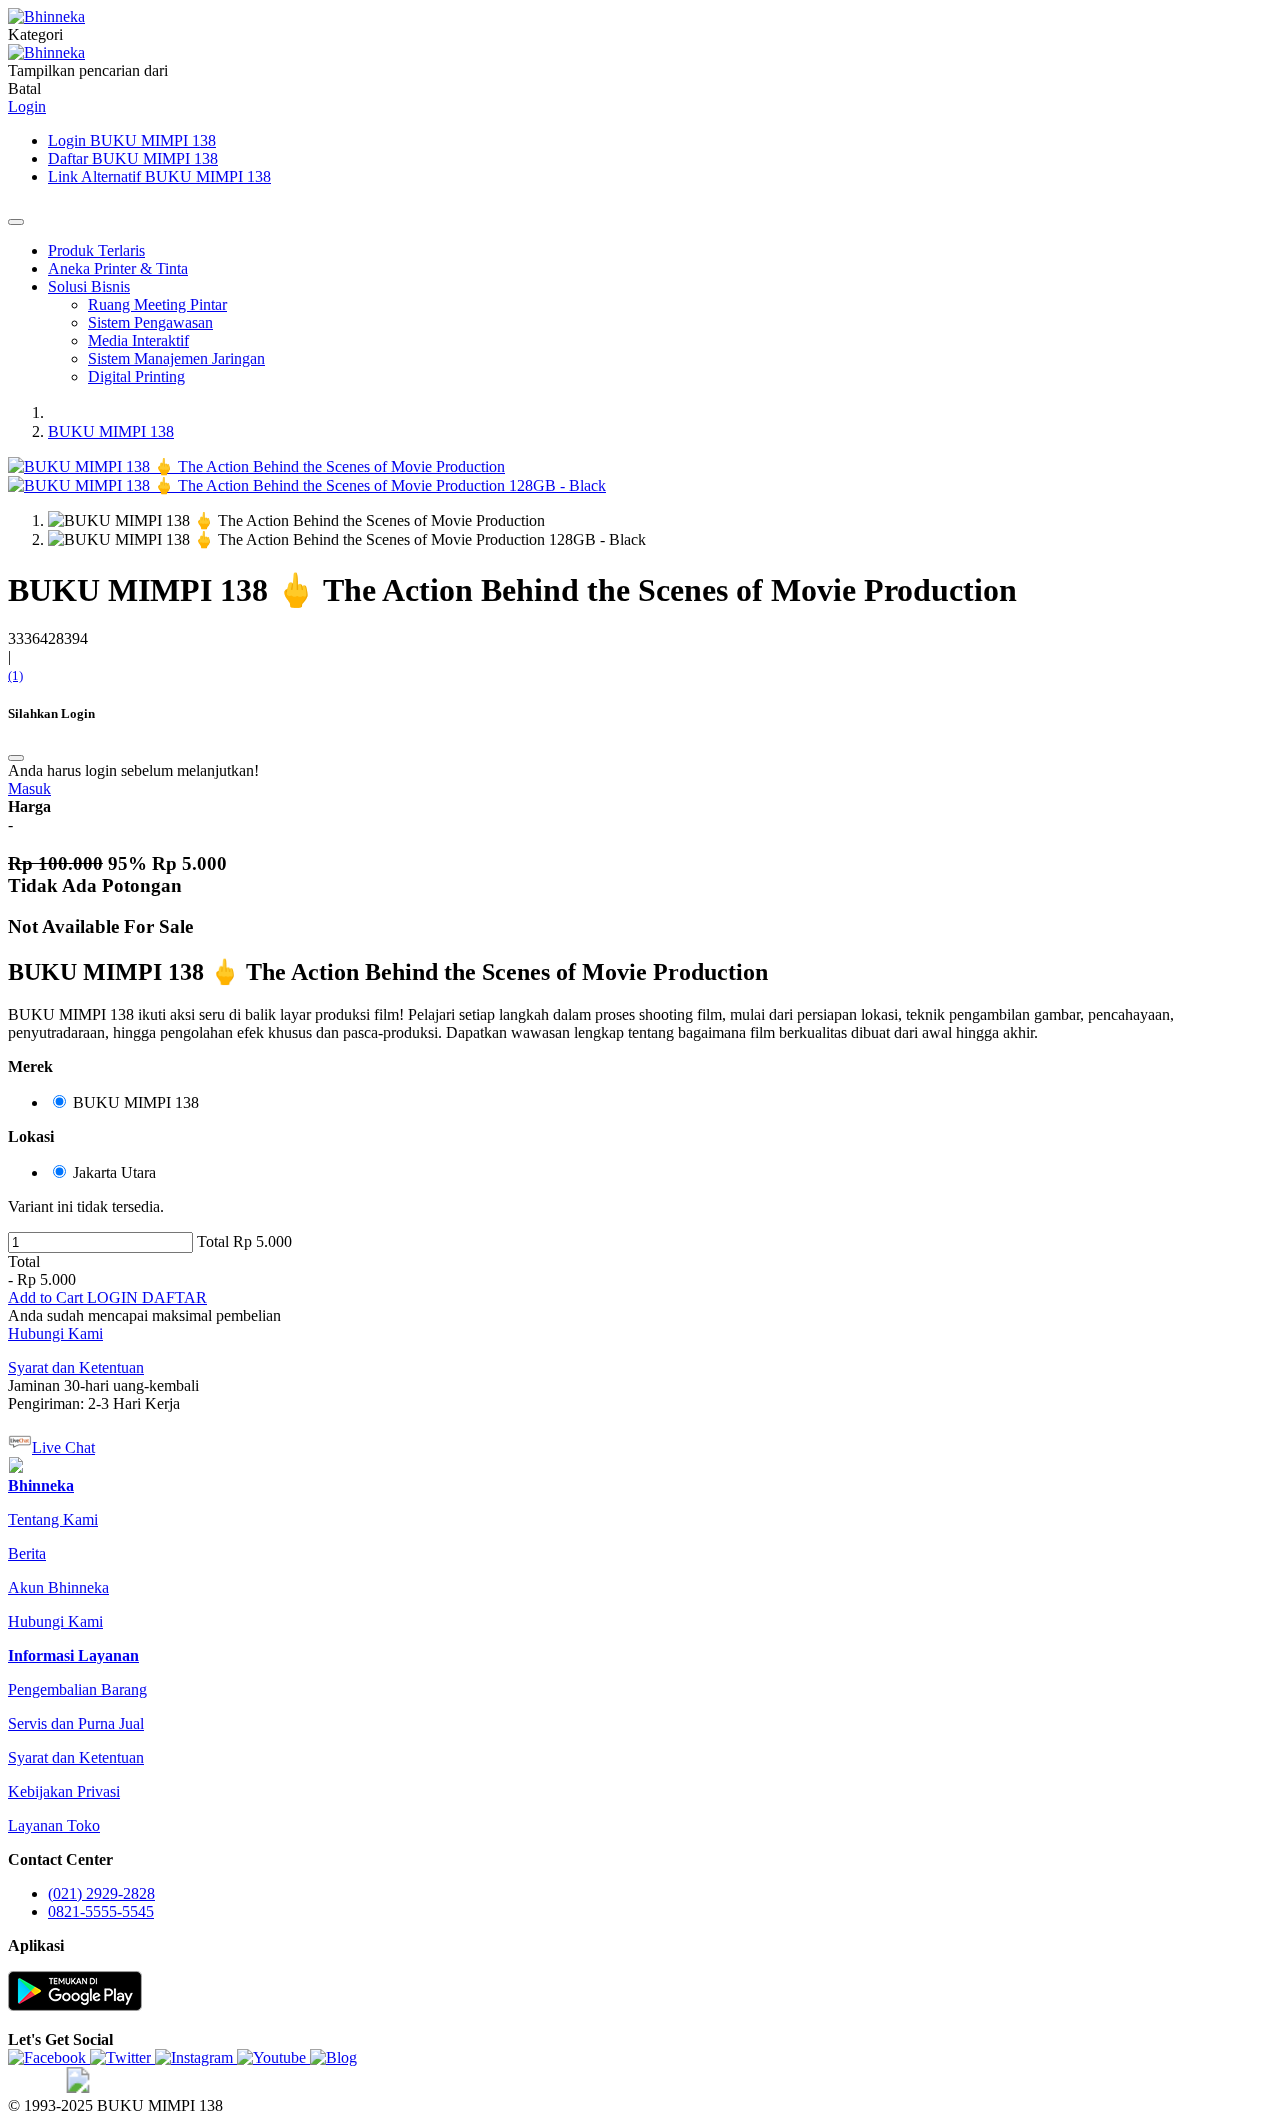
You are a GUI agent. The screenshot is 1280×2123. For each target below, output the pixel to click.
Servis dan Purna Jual (76, 1723)
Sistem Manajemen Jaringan (176, 358)
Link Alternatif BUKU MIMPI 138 (159, 176)
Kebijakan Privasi (64, 1791)
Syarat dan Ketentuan (76, 1757)
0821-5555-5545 (101, 1911)
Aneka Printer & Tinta (118, 268)
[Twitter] (122, 2057)
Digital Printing (136, 376)
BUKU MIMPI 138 (111, 431)
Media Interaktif (138, 340)
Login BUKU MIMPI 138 (132, 140)
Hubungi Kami (55, 1333)
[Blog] (333, 2057)
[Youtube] (273, 2057)
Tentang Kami (53, 1519)
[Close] (16, 222)
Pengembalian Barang (77, 1689)
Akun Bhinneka (58, 1587)
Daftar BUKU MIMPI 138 (133, 158)
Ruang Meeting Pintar (157, 304)
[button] (47, 1297)
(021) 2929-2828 (101, 1893)
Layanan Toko (54, 1825)
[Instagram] (196, 2057)
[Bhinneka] (46, 16)
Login (27, 106)
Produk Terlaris (96, 250)
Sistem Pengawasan (150, 322)
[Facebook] (49, 2057)
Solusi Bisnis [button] (89, 286)
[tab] (41, 1485)
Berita (27, 1553)
